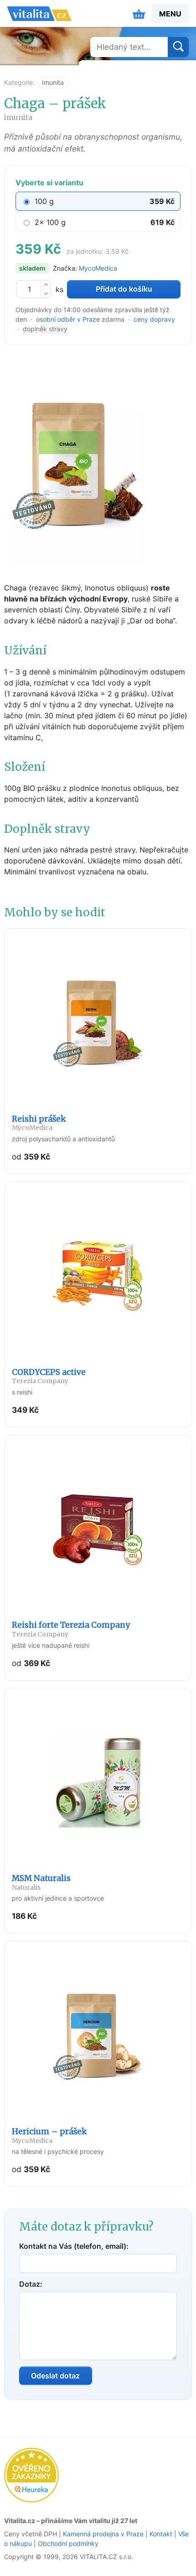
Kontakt (161, 2534)
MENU (170, 14)
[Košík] (139, 14)
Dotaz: (31, 2284)
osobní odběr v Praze (68, 319)
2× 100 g (50, 222)
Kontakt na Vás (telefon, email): (74, 2246)
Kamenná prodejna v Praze (103, 2534)
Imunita (53, 82)
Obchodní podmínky (68, 2543)
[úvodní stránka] (39, 14)
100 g (44, 201)
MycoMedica (98, 268)
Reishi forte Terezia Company (71, 1629)
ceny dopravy (154, 319)
